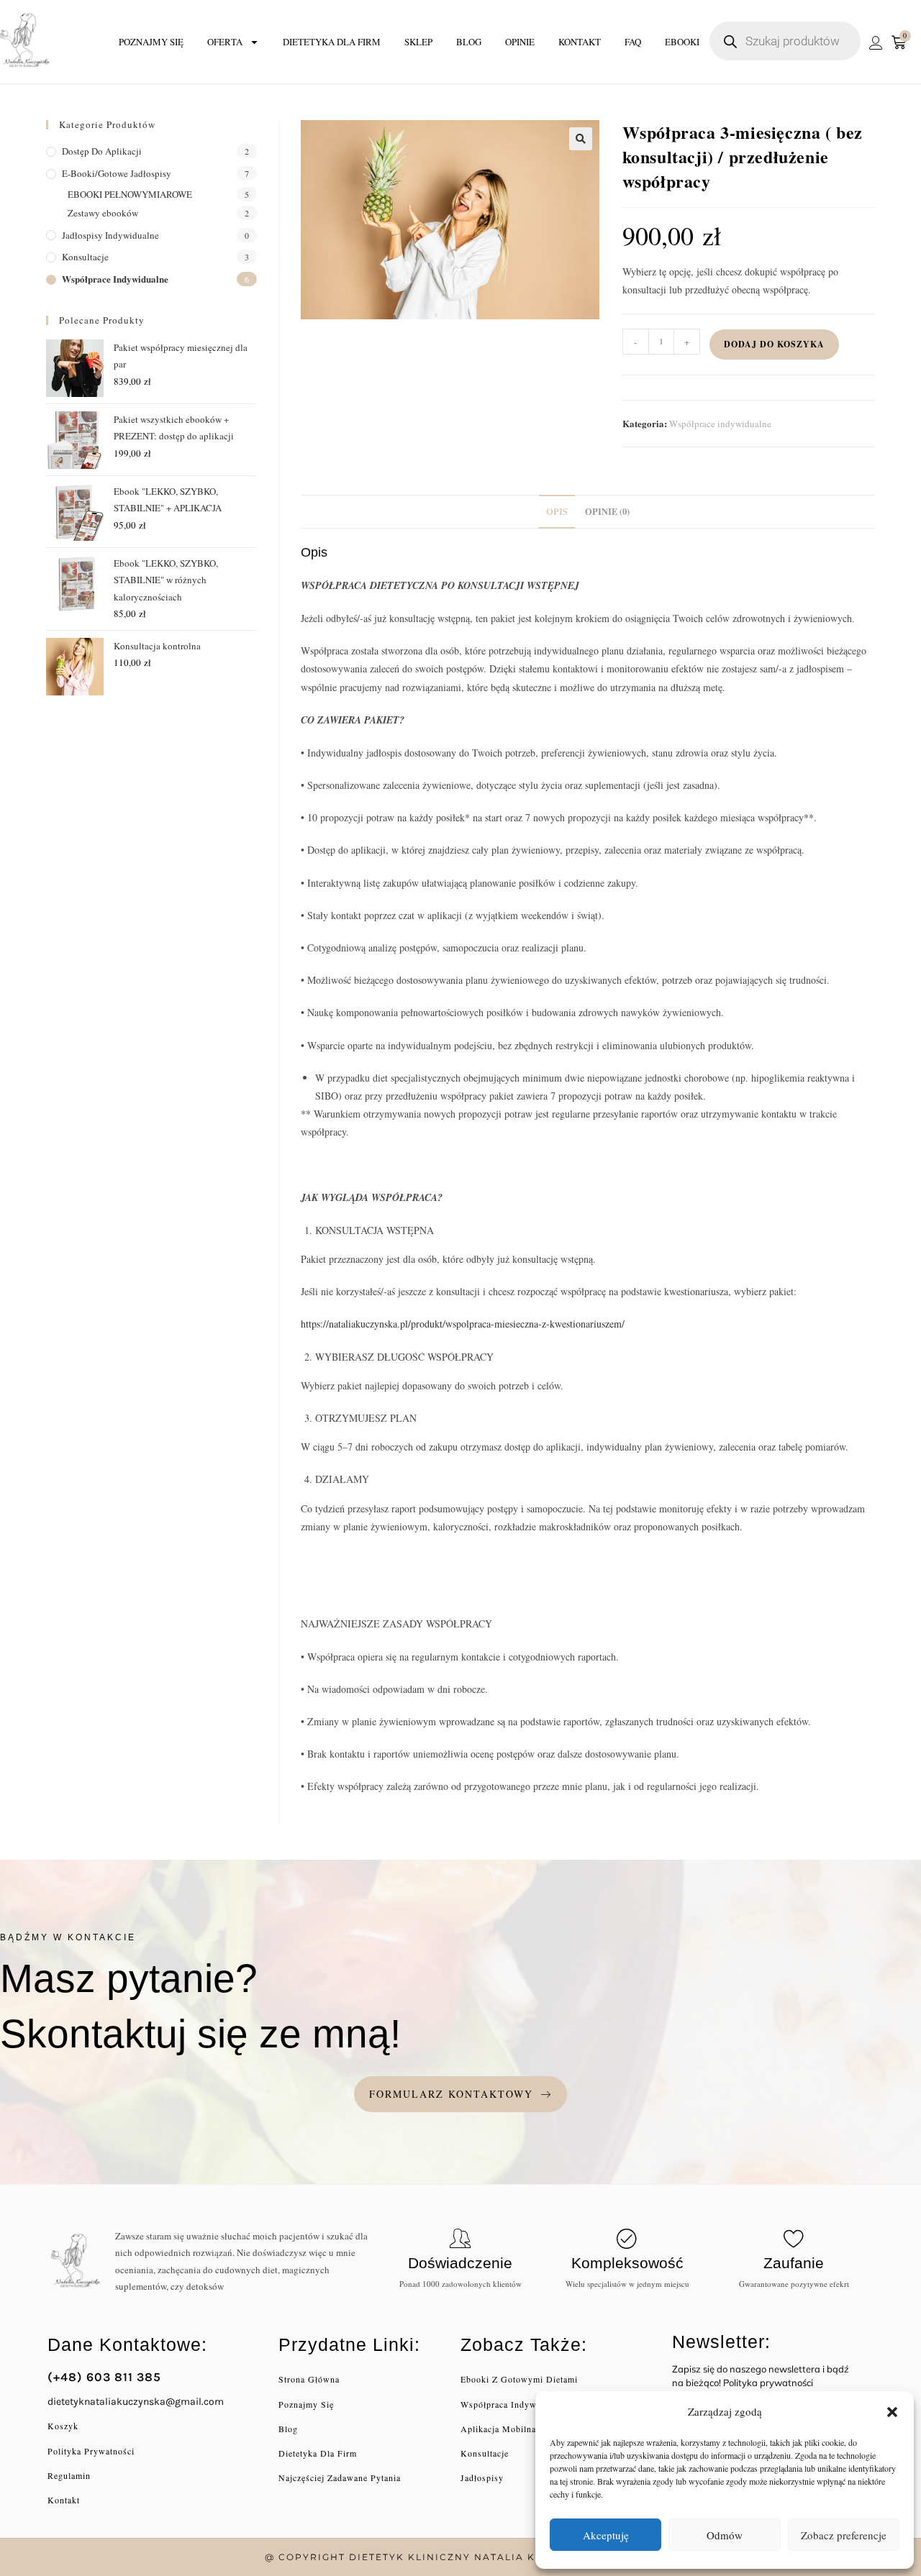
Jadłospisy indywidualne (110, 235)
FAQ (633, 42)
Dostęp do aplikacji (102, 151)
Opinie (520, 42)
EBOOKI (682, 42)
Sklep (418, 42)
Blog (469, 42)
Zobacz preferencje (844, 2535)
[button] (892, 2412)
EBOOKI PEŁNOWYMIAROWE (130, 194)
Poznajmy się (151, 42)
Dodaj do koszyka (774, 344)
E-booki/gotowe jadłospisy (117, 173)
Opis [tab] (557, 511)
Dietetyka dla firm (332, 42)
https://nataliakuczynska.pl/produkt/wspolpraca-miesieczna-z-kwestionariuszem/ (463, 1324)
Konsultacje (85, 257)
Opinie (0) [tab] (607, 511)
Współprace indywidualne (720, 424)
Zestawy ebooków (103, 213)
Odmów (725, 2535)
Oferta (225, 42)
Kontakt (580, 42)
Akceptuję (606, 2535)
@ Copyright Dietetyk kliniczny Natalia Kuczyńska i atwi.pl (460, 2557)
